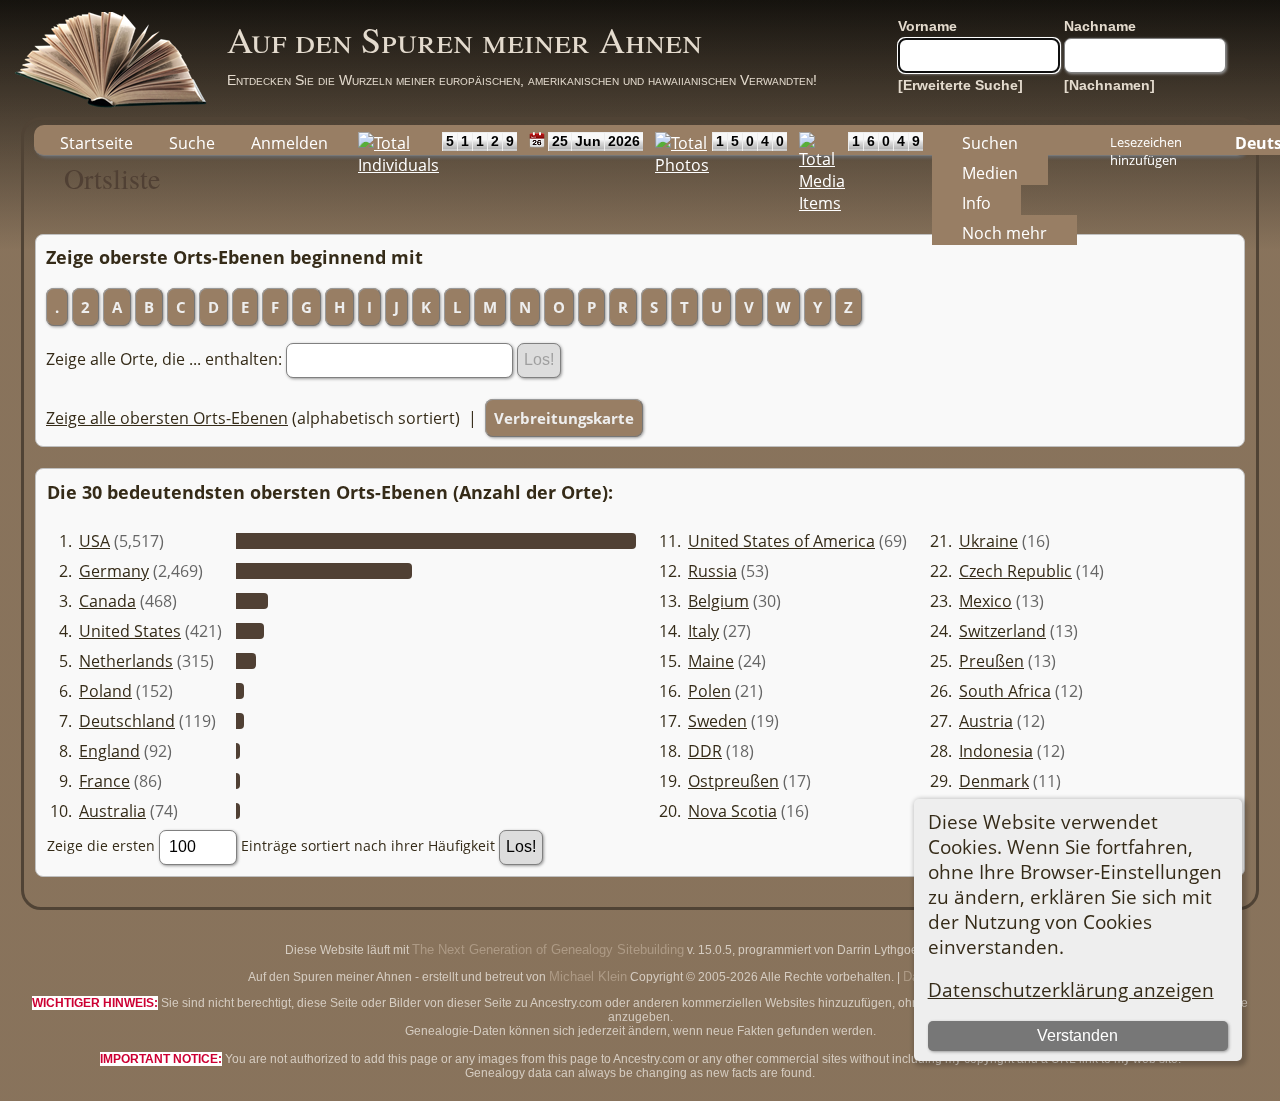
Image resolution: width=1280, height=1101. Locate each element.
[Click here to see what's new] (532, 140)
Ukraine (988, 541)
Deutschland (127, 721)
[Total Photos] (677, 140)
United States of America (781, 541)
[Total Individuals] (394, 140)
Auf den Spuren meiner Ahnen (464, 39)
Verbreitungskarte (564, 418)
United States (130, 631)
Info (976, 203)
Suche (192, 143)
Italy (703, 631)
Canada (107, 601)
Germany (114, 571)
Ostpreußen (733, 781)
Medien (990, 173)
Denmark (994, 781)
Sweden (717, 721)
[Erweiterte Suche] (960, 85)
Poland (105, 691)
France (104, 781)
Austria (986, 721)
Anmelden (289, 143)
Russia (712, 571)
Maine (711, 661)
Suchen (990, 143)
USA (94, 541)
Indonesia (996, 751)
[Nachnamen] (1109, 85)
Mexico (985, 601)
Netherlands (126, 661)
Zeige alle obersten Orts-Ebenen (167, 418)
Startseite (96, 143)
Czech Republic (1015, 571)
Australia (112, 811)
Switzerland (1002, 631)
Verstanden (1077, 1035)
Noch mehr (1004, 233)
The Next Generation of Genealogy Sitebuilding (548, 949)
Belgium (718, 601)
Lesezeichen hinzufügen (1146, 144)
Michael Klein (588, 976)
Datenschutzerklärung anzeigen (1071, 989)
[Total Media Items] (817, 140)
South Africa (1005, 691)
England (109, 751)
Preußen (991, 661)
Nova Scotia (732, 811)
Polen (709, 691)
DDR (705, 751)
